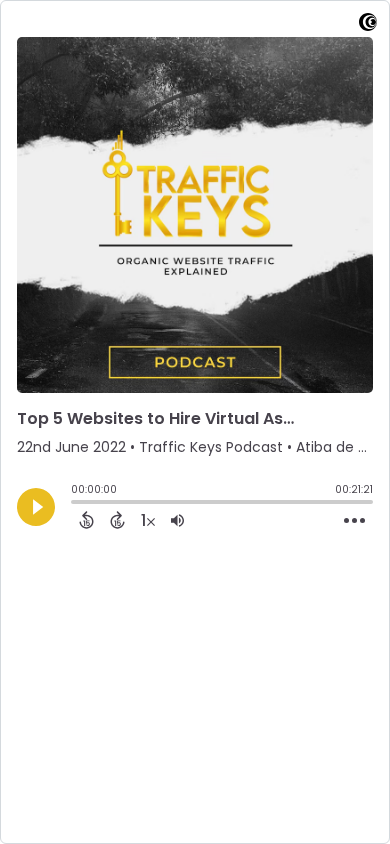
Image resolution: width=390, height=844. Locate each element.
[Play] (36, 507)
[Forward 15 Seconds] (117, 520)
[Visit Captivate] (368, 25)
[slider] (76, 504)
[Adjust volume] (177, 520)
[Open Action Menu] (354, 521)
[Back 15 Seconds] (86, 520)
